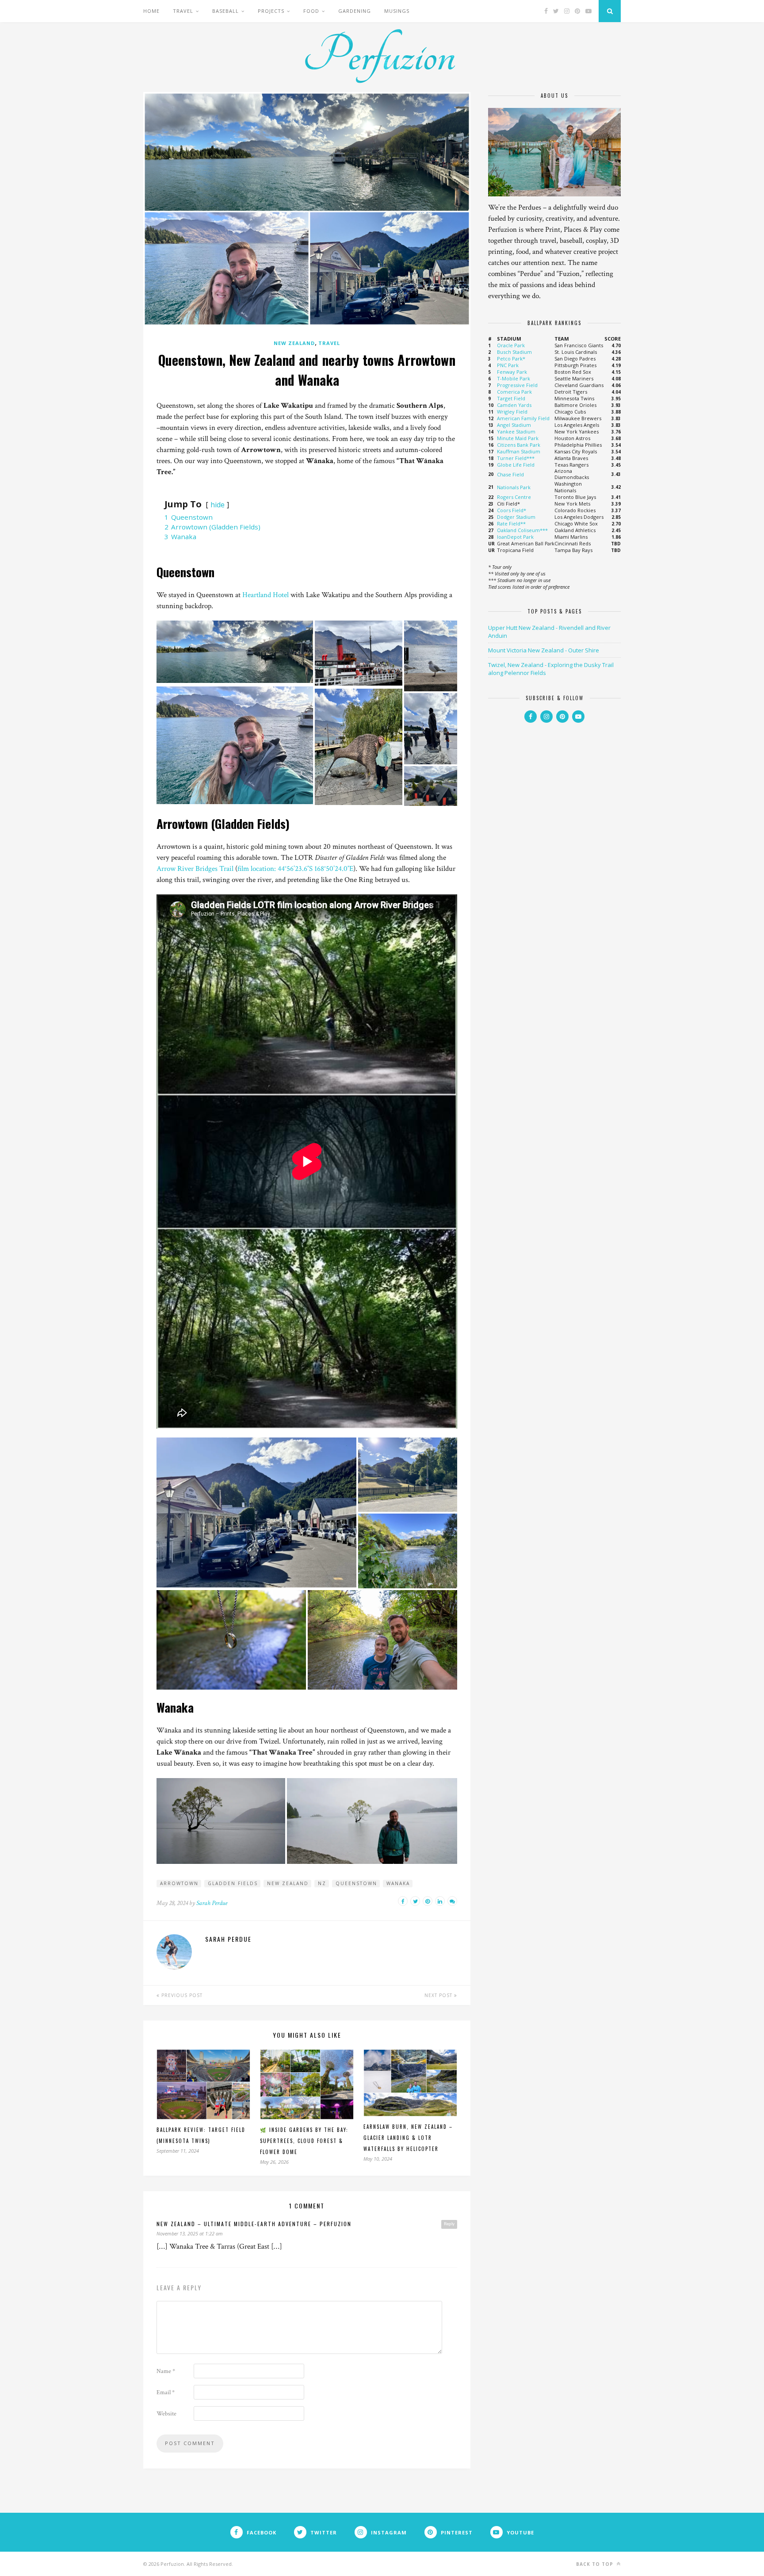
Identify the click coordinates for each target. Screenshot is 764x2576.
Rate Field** (511, 523)
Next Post (439, 1995)
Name (166, 2371)
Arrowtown (179, 1883)
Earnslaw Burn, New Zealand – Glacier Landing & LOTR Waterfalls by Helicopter (408, 2138)
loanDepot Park (515, 537)
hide (218, 505)
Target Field (511, 398)
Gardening (355, 11)
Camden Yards (514, 405)
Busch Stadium (514, 352)
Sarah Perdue (212, 1903)
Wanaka (398, 1883)
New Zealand (294, 343)
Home (151, 11)
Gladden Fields (233, 1883)
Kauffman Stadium (519, 451)
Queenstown (356, 1883)
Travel (183, 11)
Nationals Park (514, 487)
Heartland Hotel (265, 595)
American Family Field (523, 418)
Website (166, 2414)
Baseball (225, 11)
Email (166, 2392)
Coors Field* (512, 510)
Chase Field (510, 474)
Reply (449, 2224)
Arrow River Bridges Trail (195, 869)
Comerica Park (514, 392)
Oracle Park (511, 345)
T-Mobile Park (514, 378)
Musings (397, 11)
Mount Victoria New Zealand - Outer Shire (544, 650)
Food (311, 11)
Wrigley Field (512, 412)
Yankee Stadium (516, 431)
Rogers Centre (514, 497)
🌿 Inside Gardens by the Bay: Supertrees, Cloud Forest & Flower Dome (304, 2141)
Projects (271, 11)
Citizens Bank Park (519, 445)
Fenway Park (512, 372)
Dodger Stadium (516, 517)
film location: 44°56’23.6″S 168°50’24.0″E (295, 869)
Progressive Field (517, 385)
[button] (235, 652)
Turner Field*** (516, 458)
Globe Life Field (516, 465)
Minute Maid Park (518, 438)
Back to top (596, 2564)
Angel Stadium (514, 425)
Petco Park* (511, 358)
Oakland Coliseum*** (522, 530)
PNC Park (508, 365)
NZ (322, 1883)
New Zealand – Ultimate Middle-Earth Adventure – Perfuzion (254, 2224)
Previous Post (181, 1995)
